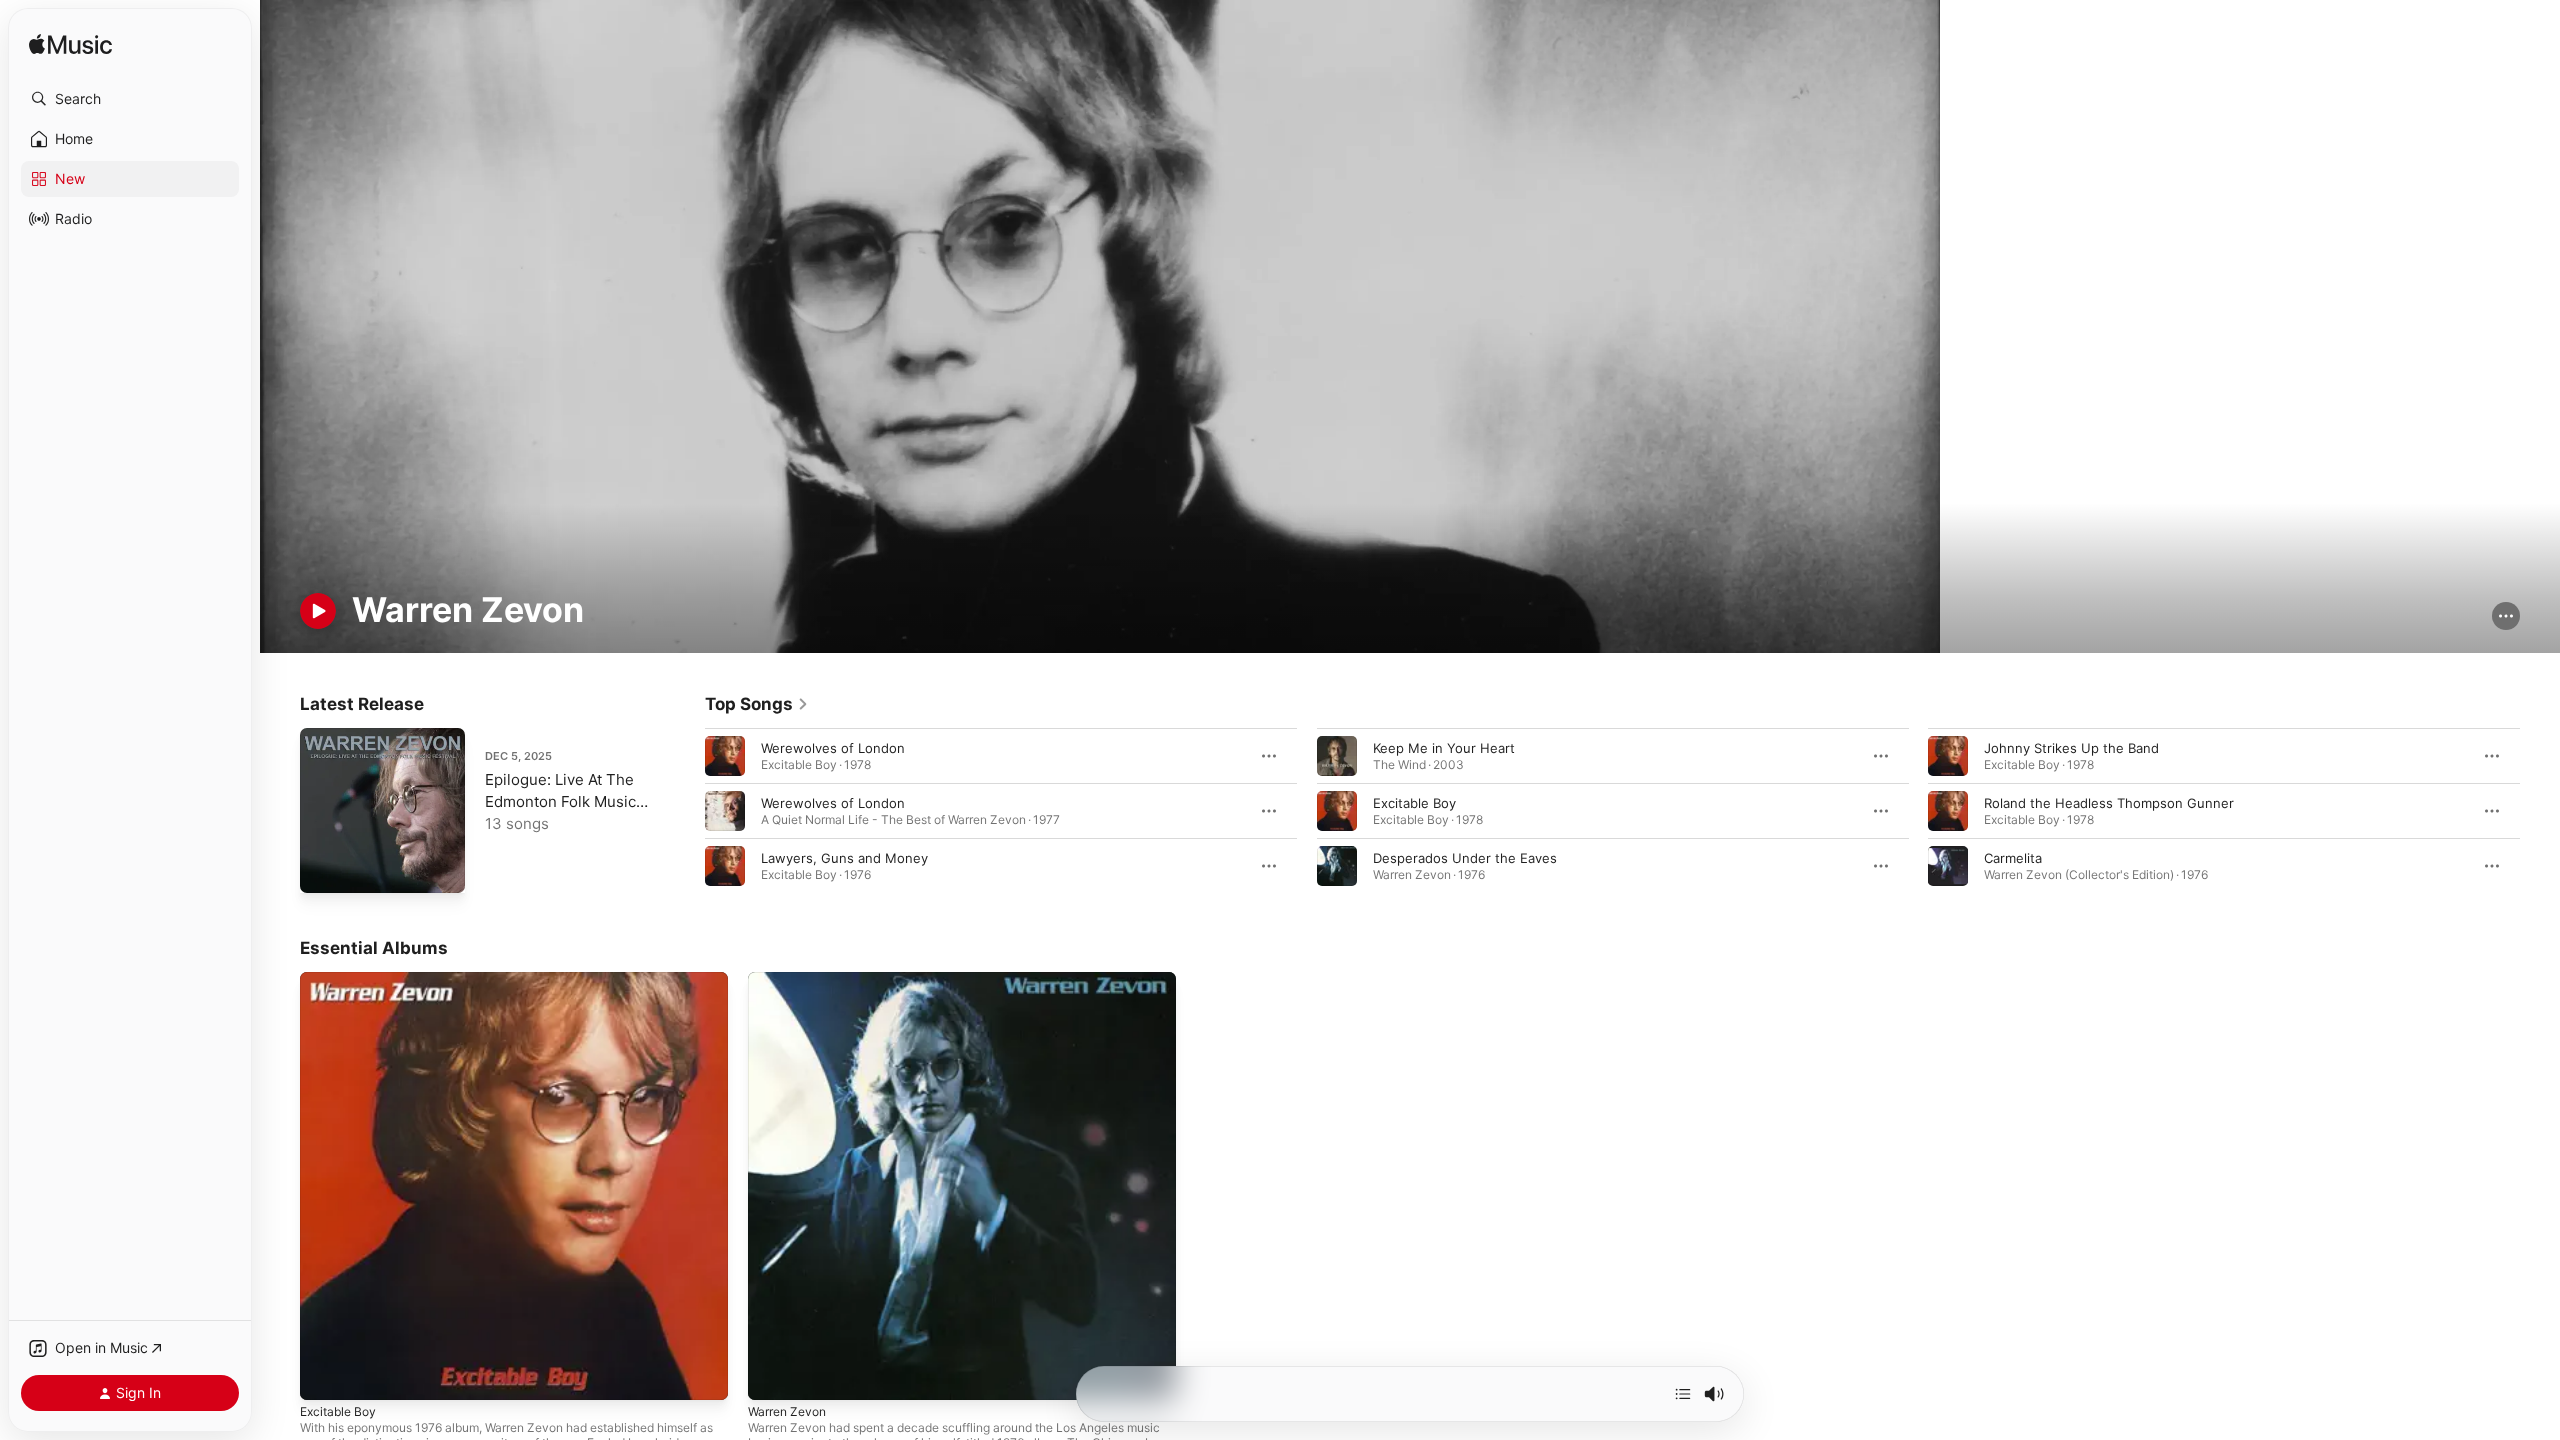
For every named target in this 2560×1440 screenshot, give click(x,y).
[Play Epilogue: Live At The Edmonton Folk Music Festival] (325, 868)
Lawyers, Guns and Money (844, 858)
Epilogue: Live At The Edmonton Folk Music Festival (560, 801)
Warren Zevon (791, 980)
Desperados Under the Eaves (1465, 858)
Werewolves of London (833, 748)
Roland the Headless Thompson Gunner (2109, 803)
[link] (757, 704)
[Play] (318, 611)
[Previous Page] (685, 811)
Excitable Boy (1414, 803)
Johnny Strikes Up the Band (2071, 748)
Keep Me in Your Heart (1444, 748)
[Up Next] (1683, 1394)
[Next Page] (2540, 811)
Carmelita (2013, 858)
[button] (130, 99)
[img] (70, 45)
